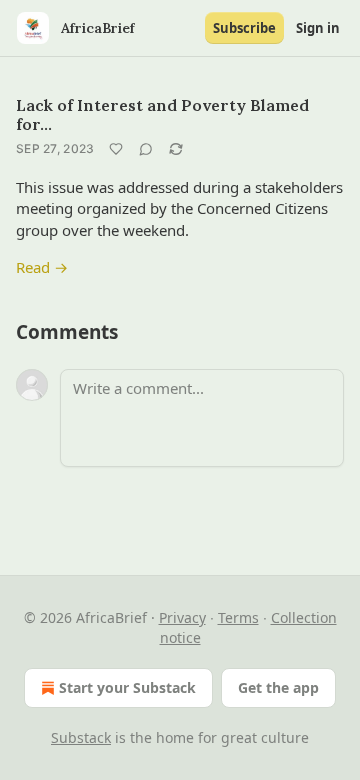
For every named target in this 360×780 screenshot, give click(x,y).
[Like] (116, 149)
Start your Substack (127, 687)
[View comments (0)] (146, 149)
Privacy (182, 617)
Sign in (318, 28)
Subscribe (244, 28)
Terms (238, 617)
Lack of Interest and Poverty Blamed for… (162, 114)
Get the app (278, 687)
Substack (81, 737)
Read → (42, 267)
